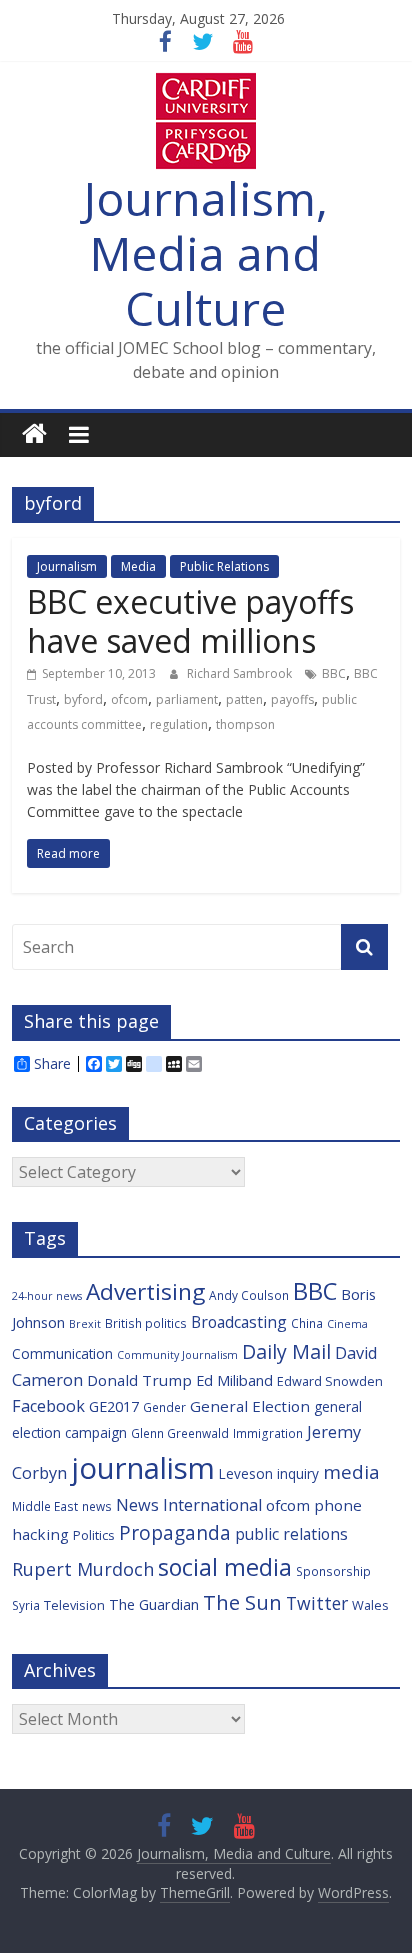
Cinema (347, 1324)
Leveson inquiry (269, 1473)
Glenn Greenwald (180, 1433)
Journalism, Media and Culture (206, 253)
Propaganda (175, 1532)
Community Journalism (177, 1355)
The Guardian (154, 1604)
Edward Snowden (330, 1381)
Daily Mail (286, 1351)
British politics (146, 1323)
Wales (370, 1605)
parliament (187, 699)
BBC (334, 673)
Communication (62, 1353)
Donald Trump (139, 1380)
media (351, 1472)
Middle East (45, 1506)
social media (225, 1567)
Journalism (67, 566)
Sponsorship (333, 1571)
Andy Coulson (249, 1295)
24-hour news (47, 1296)
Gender (164, 1407)
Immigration (268, 1433)
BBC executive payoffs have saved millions (190, 620)
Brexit (85, 1324)
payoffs (292, 699)
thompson (245, 724)
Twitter (317, 1603)
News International (189, 1505)
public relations (291, 1534)
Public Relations (224, 566)
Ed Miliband (234, 1380)
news (97, 1506)
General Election (250, 1406)
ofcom (129, 699)
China (307, 1323)
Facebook (48, 1406)
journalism (143, 1468)
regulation (179, 724)
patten (244, 699)
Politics (94, 1535)
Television (74, 1605)
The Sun (242, 1602)
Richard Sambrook (241, 673)
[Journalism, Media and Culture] (34, 434)
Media (138, 566)
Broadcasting (239, 1322)
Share (52, 1064)
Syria (26, 1605)
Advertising (145, 1291)
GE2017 (114, 1406)
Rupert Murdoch (83, 1569)
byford (83, 699)
